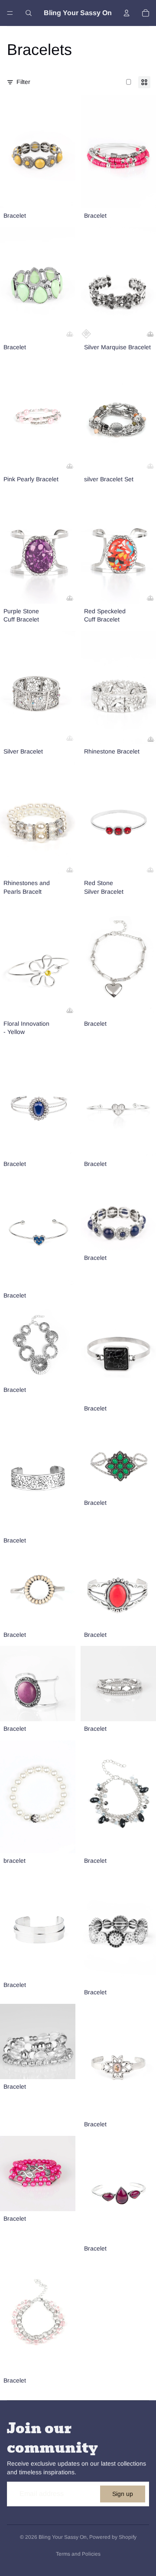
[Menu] (10, 13)
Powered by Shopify (113, 2537)
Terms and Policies (78, 2554)
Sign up (123, 2494)
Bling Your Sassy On (63, 2537)
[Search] (29, 13)
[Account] (127, 13)
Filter (23, 82)
